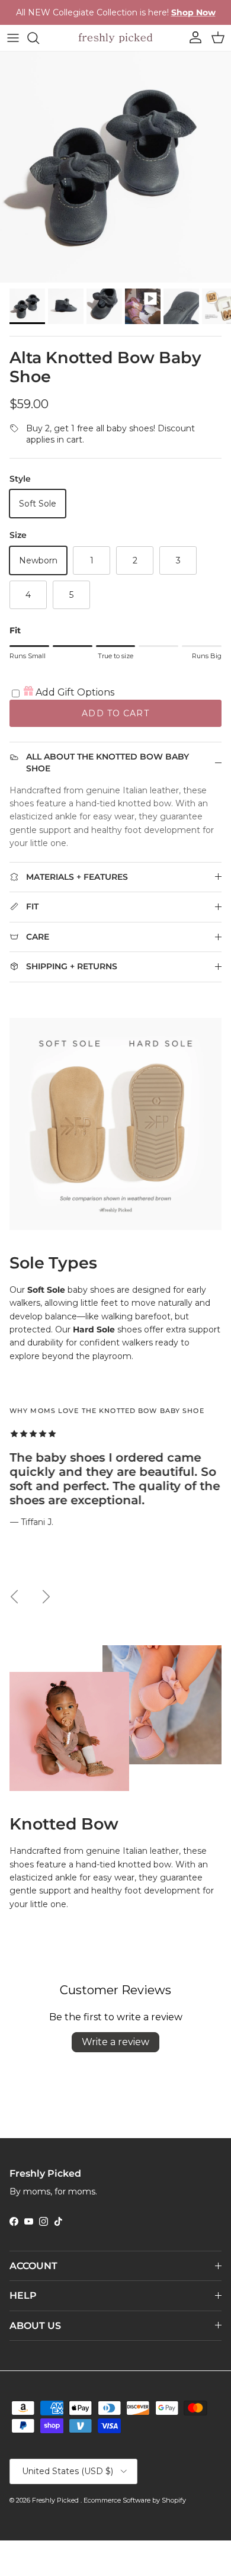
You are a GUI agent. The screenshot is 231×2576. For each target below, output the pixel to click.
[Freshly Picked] (115, 38)
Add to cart (115, 713)
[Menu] (13, 38)
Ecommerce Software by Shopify (135, 2500)
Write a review (115, 2042)
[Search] (39, 38)
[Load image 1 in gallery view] (115, 167)
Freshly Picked (56, 2500)
